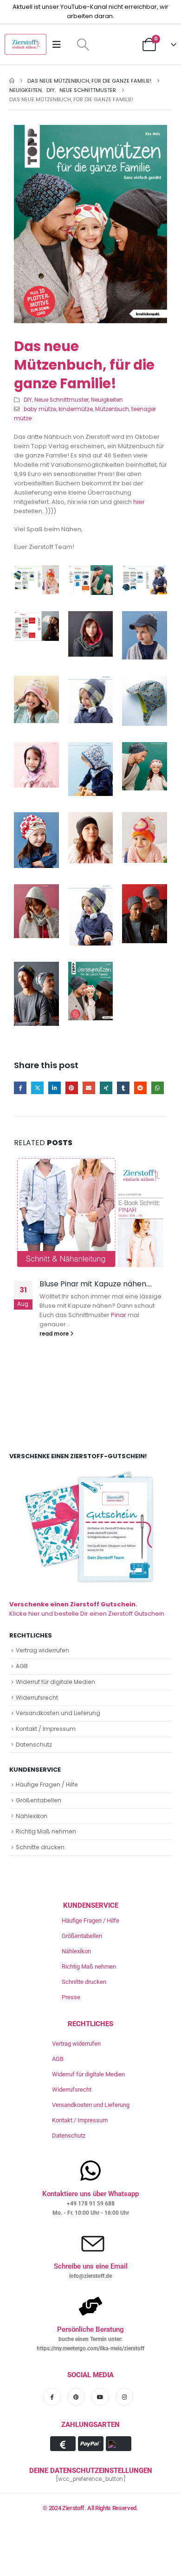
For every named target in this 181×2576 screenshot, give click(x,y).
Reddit (140, 1088)
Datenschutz (34, 1745)
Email (89, 1088)
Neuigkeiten (107, 400)
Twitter (37, 1088)
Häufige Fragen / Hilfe (47, 1784)
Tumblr (123, 1088)
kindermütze (76, 409)
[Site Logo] (26, 44)
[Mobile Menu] (60, 45)
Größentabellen (39, 1800)
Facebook (20, 1088)
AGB (22, 1666)
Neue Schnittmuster (61, 400)
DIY (28, 400)
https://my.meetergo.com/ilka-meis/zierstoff (90, 2348)
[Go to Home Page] (12, 81)
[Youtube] (100, 2397)
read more (55, 1334)
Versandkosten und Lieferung (58, 1713)
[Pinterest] (76, 2397)
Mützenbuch (112, 409)
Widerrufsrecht (37, 1698)
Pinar (119, 1315)
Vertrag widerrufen (42, 1650)
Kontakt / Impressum (46, 1729)
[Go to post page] (90, 1213)
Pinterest (72, 1088)
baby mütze (40, 409)
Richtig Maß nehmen (46, 1831)
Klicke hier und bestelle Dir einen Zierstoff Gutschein (87, 1609)
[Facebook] (52, 2397)
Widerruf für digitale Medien (55, 1682)
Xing (106, 1088)
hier (139, 502)
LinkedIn (55, 1088)
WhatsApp (158, 1088)
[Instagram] (124, 2397)
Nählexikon (32, 1816)
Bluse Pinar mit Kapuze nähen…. (96, 1284)
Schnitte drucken (40, 1847)
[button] (83, 45)
